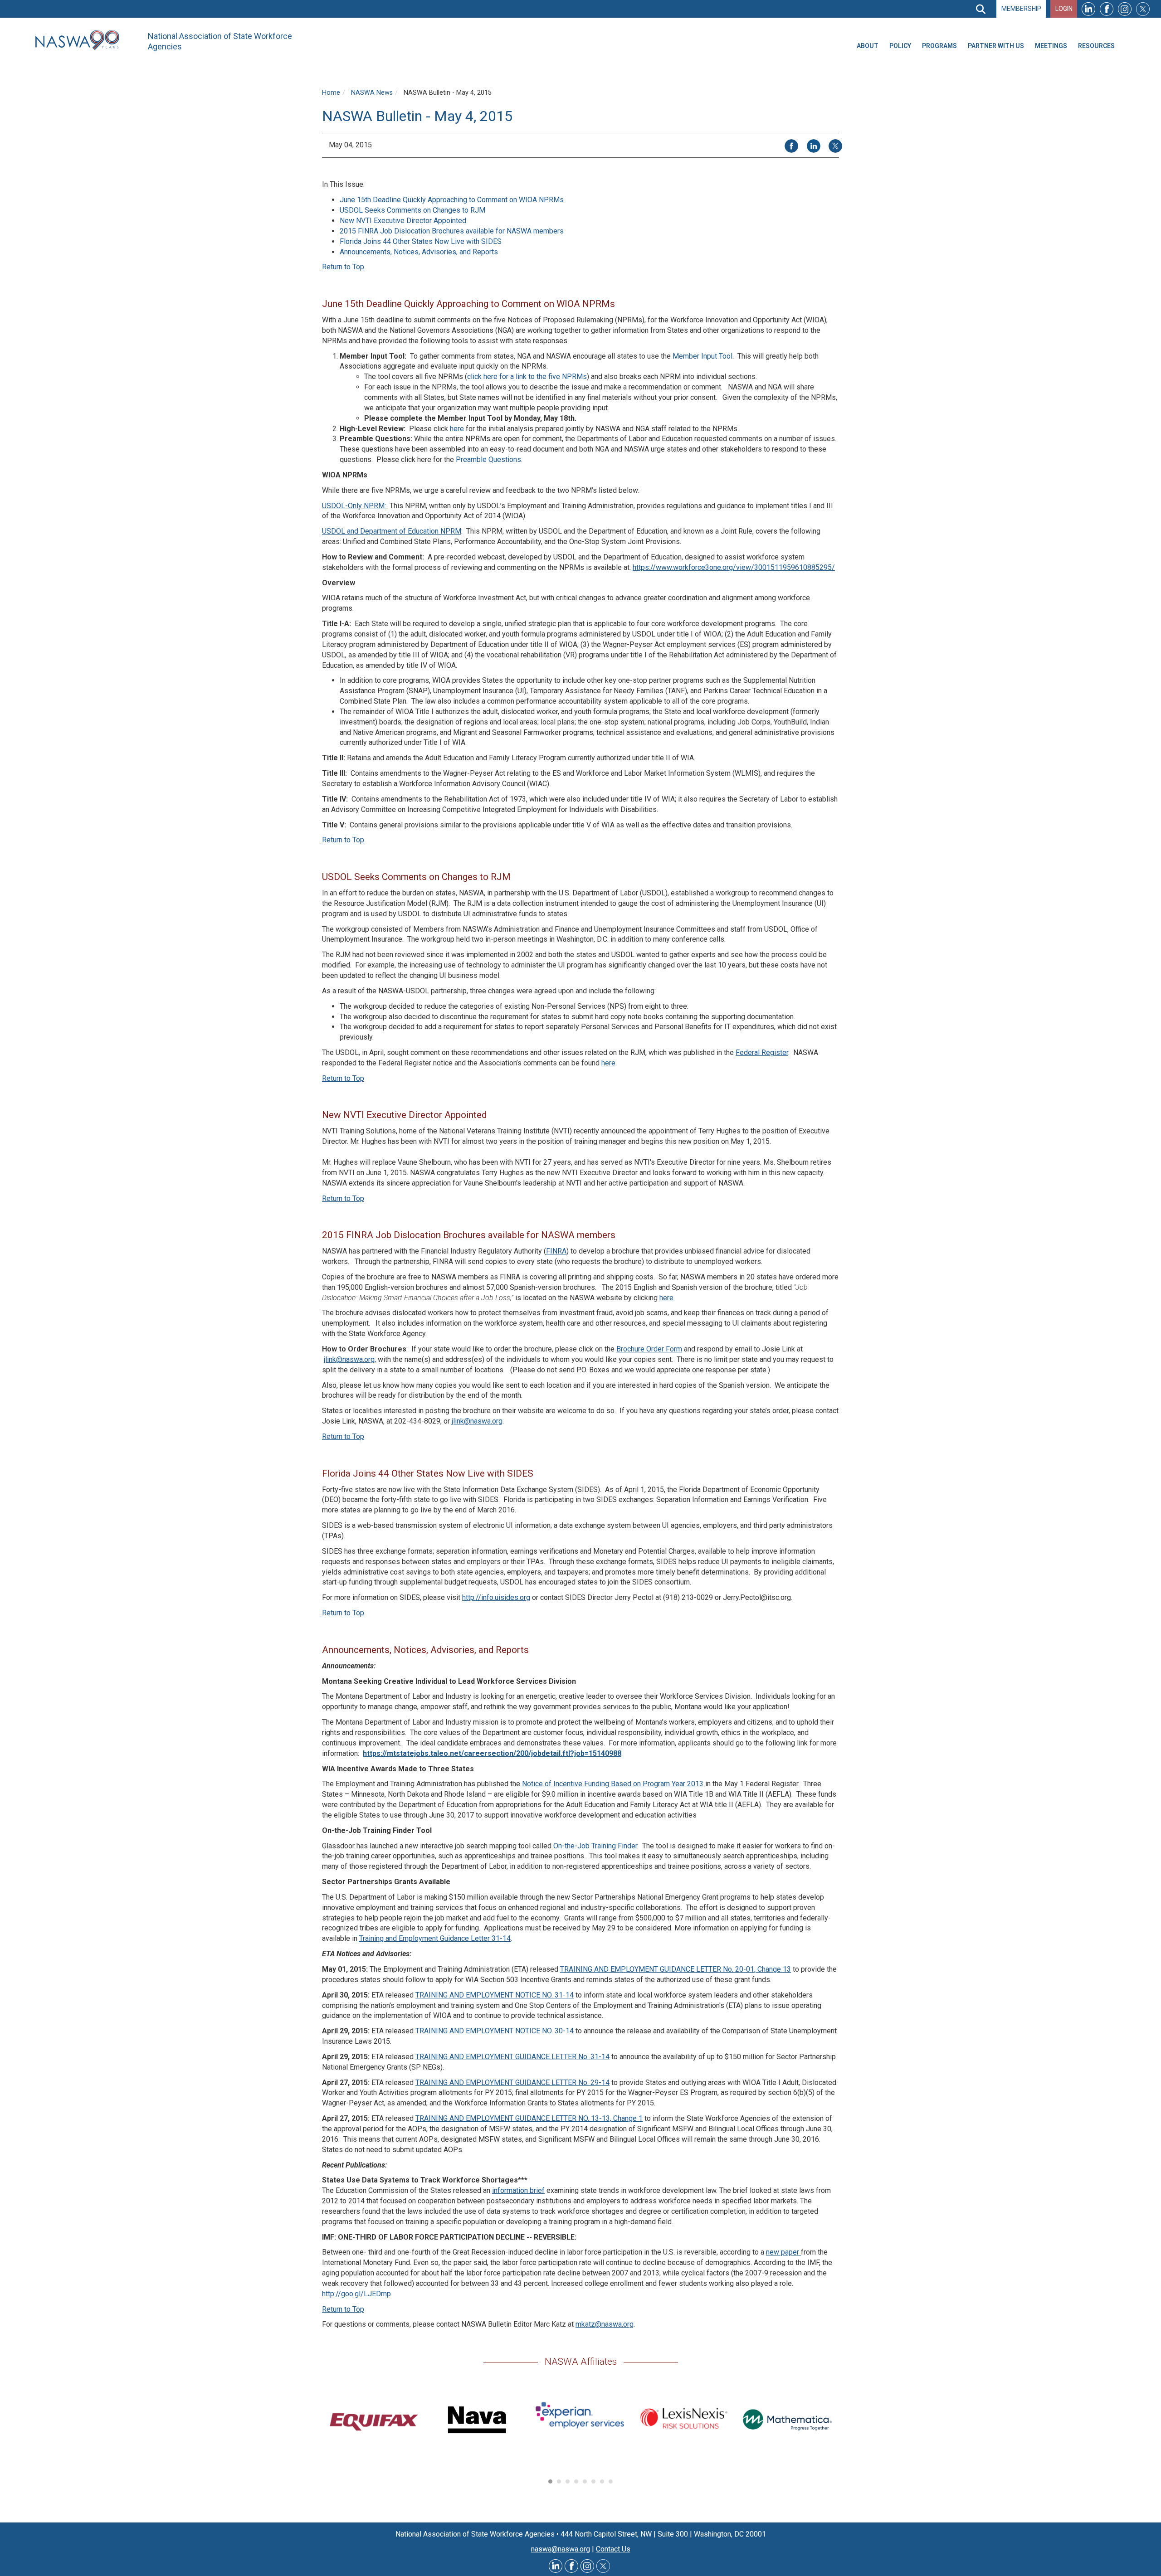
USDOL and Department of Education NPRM (392, 531)
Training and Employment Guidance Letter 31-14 (435, 1938)
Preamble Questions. (489, 459)
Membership (1021, 9)
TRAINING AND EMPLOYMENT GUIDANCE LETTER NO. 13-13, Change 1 (529, 2118)
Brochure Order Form (649, 1349)
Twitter (1143, 9)
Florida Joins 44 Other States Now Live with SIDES (421, 241)
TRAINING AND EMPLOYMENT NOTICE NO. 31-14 (495, 1995)
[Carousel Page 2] (559, 2481)
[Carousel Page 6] (593, 2481)
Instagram (1125, 9)
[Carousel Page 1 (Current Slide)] (550, 2481)
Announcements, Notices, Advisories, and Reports (419, 252)
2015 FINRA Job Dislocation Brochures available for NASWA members (452, 231)
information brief (518, 2190)
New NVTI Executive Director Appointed (403, 221)
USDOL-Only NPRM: (355, 506)
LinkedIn (1088, 9)
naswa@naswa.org (561, 2549)
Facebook (1107, 9)
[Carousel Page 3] (568, 2481)
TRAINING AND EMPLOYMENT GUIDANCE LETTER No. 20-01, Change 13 (676, 1969)
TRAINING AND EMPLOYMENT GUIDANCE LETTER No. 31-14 (512, 2057)
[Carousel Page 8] (611, 2481)
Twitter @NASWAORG (603, 2566)
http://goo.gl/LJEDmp (356, 2294)
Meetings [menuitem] (1051, 46)
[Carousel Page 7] (602, 2481)
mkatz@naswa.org (605, 2324)
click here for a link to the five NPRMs (527, 377)
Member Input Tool (702, 356)
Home (331, 93)
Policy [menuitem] (900, 46)
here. (667, 1298)
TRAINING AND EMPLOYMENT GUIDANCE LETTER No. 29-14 (512, 2083)
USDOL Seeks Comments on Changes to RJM (412, 210)
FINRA (556, 1251)
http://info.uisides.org (496, 1597)
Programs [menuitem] (939, 46)
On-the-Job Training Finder (595, 1846)
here (457, 429)
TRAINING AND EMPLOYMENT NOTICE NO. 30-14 (495, 2031)
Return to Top (343, 267)
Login (1064, 9)
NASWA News (372, 93)
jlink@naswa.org (349, 1359)
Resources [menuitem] (1096, 46)
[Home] (81, 40)
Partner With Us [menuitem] (996, 46)
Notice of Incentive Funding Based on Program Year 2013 (613, 1784)
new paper (783, 2252)
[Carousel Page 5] (585, 2481)
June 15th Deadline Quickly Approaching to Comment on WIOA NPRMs (452, 200)
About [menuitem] (868, 46)
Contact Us (613, 2549)
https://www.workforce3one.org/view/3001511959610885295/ (734, 567)
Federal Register (762, 1052)
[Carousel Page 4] (576, 2481)
